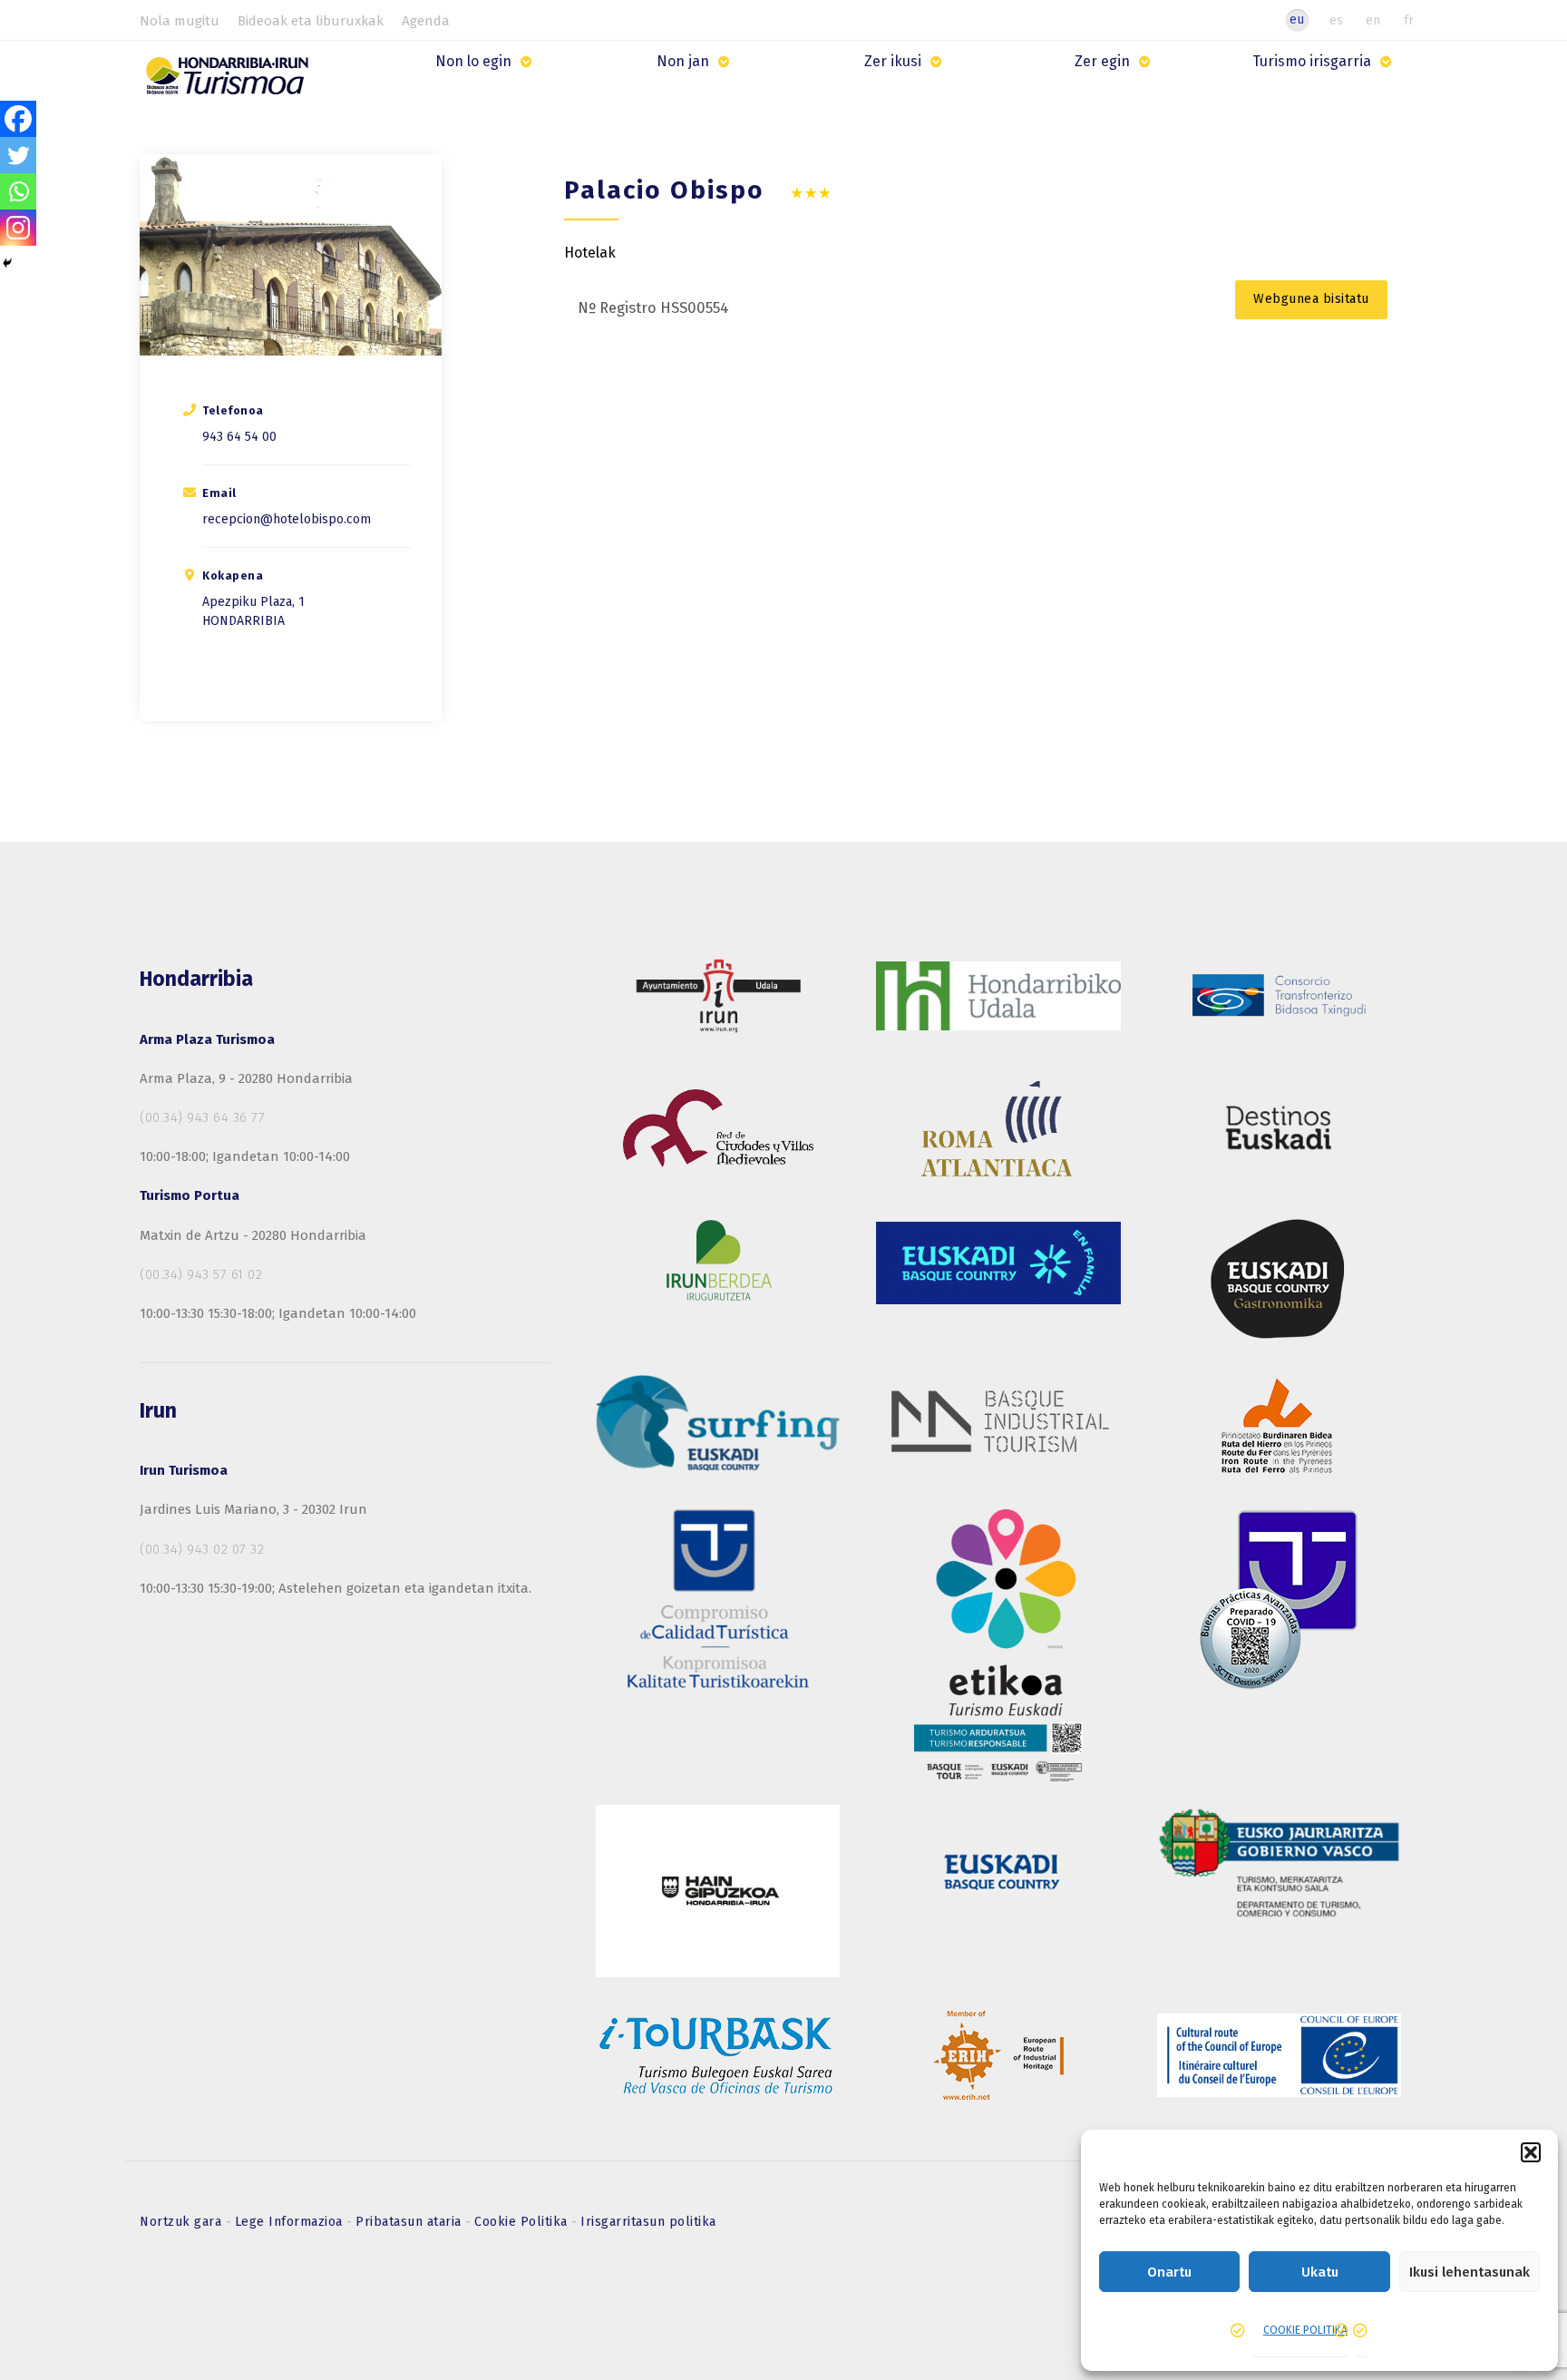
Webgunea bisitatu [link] (1311, 299)
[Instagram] (18, 228)
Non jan (683, 61)
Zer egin (1102, 61)
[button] (1531, 2152)
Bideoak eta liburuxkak (311, 21)
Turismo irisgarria (1312, 61)
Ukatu (1320, 2272)
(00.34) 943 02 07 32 (202, 1549)
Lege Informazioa (291, 2222)
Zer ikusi (893, 61)
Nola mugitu (180, 21)
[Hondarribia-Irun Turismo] (232, 82)
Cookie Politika (523, 2222)
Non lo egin (473, 61)
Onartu (1169, 2272)
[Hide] (7, 263)
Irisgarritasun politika (648, 2222)
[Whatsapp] (18, 191)
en (1373, 20)
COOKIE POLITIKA (1305, 2330)
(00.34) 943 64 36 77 (202, 1117)
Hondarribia (243, 621)
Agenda (426, 21)
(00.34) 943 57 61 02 (201, 1274)
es (1336, 20)
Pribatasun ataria (410, 2222)
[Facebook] (18, 119)
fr (1409, 20)
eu (1297, 20)
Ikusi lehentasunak (1470, 2272)
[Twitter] (18, 155)
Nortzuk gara (183, 2222)
